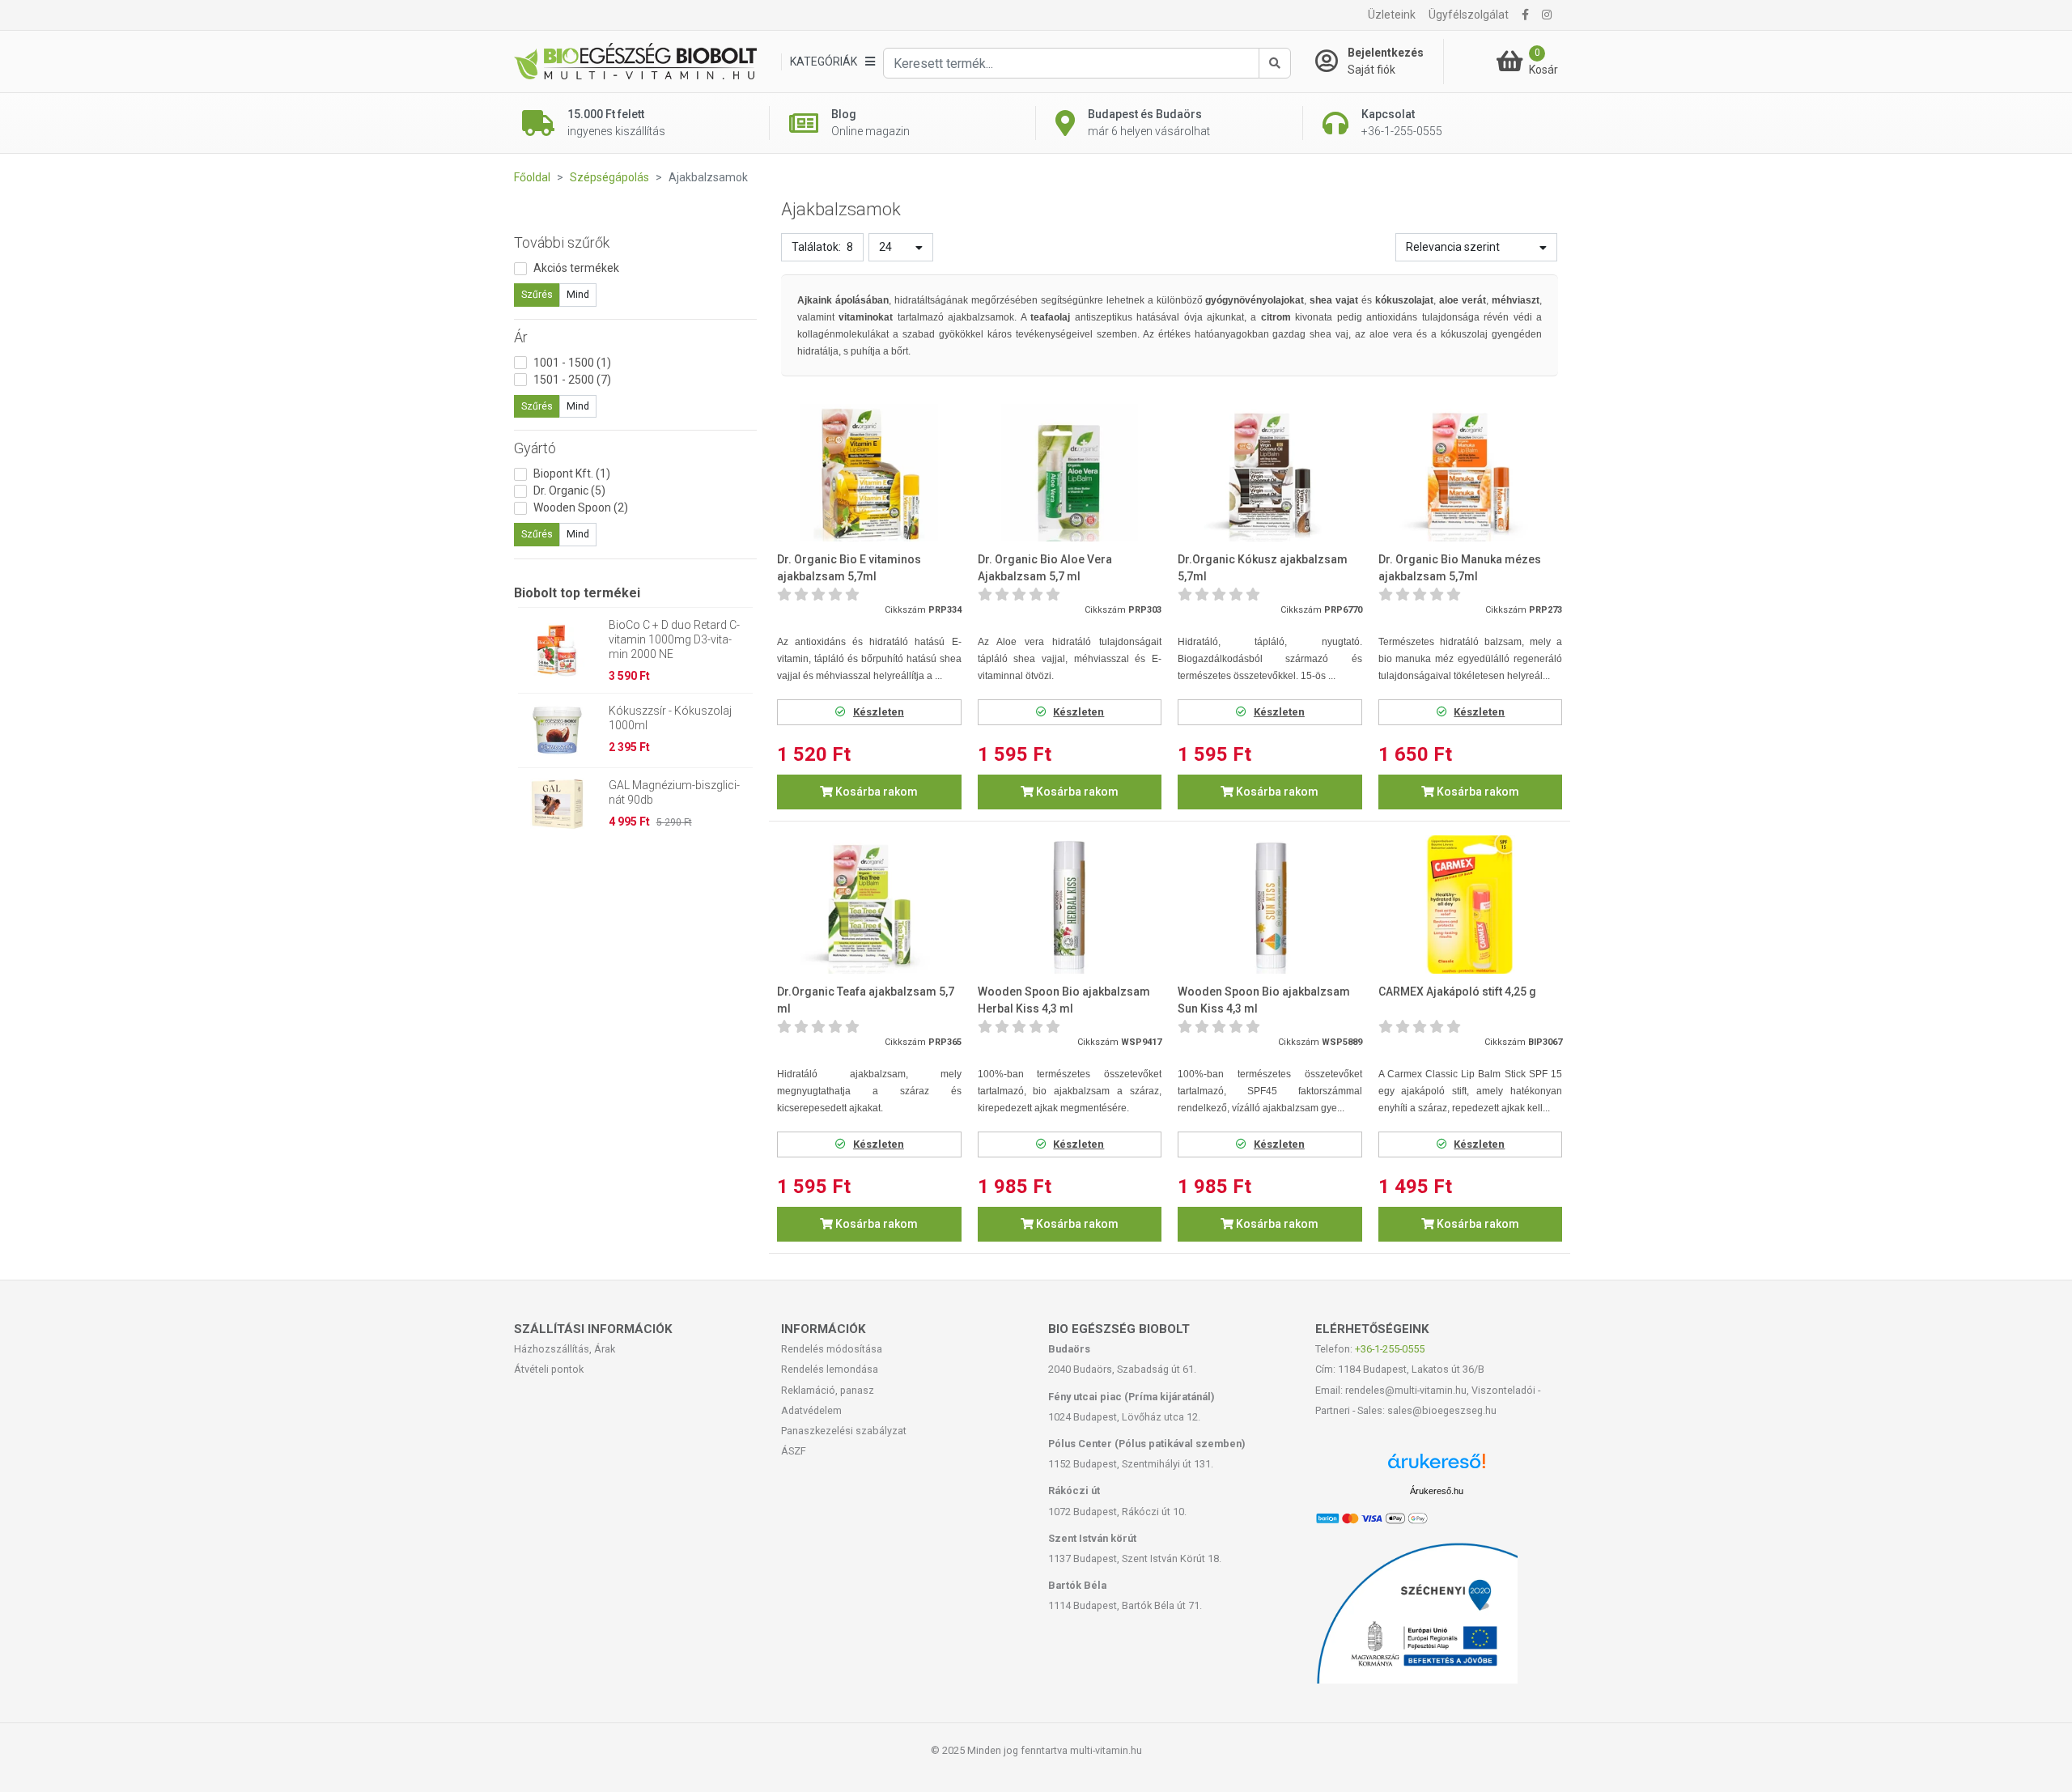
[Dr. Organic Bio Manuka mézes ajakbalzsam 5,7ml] (1471, 473)
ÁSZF (794, 1451)
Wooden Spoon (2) (581, 507)
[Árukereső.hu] (1437, 1467)
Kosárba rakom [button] (875, 792)
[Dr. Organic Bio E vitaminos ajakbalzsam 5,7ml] (869, 473)
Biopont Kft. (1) (572, 473)
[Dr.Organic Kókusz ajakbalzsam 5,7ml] (1270, 473)
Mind (578, 295)
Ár (521, 337)
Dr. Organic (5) (569, 490)
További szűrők (562, 242)
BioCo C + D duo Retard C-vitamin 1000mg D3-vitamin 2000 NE (674, 639)
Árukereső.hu (1437, 1491)
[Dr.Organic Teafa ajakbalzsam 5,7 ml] (869, 904)
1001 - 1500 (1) (572, 363)
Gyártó (535, 448)
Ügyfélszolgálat (1469, 15)
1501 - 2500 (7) (572, 380)
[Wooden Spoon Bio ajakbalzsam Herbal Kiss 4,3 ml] (1070, 904)
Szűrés (537, 295)
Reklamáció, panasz (828, 1390)
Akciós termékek (576, 268)
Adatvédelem (811, 1410)
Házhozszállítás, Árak (565, 1349)
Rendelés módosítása (832, 1349)
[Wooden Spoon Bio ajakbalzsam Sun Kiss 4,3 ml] (1270, 904)
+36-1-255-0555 (1390, 1349)
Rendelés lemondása (830, 1369)
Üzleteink (1392, 15)
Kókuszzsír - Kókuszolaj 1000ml (670, 718)
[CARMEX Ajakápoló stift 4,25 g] (1471, 904)
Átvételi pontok (549, 1369)
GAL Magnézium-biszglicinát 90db (674, 792)
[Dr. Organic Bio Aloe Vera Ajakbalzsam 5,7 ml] (1070, 473)
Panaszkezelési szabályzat (844, 1431)
